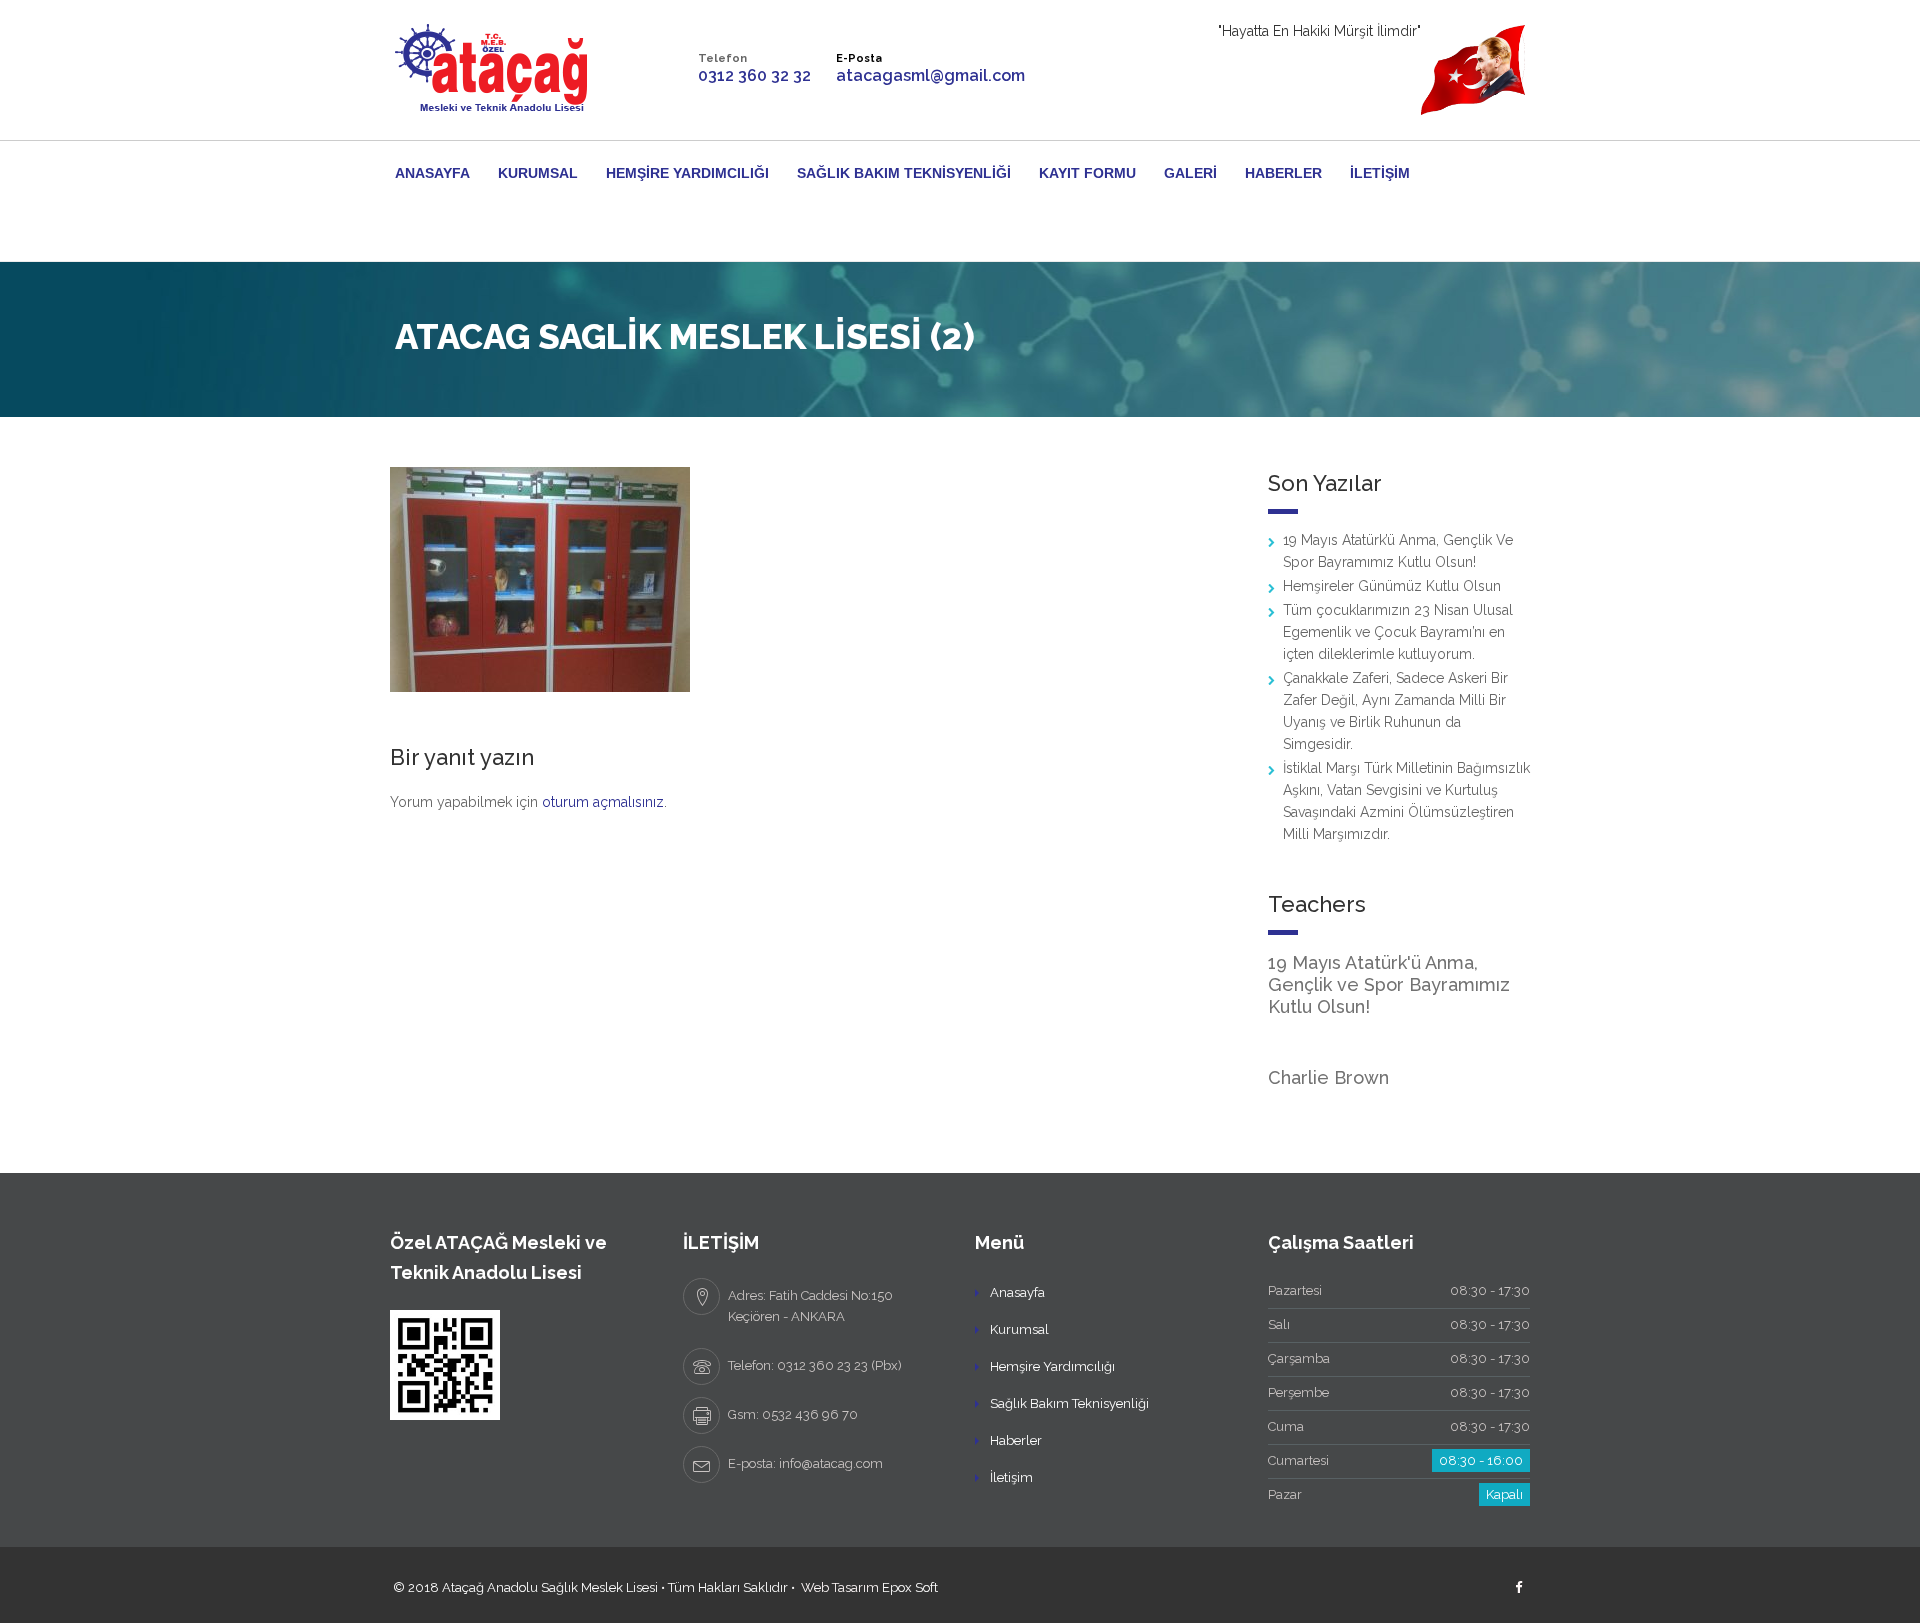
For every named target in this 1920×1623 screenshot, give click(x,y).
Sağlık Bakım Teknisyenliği (904, 173)
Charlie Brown (1328, 1077)
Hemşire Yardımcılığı (687, 173)
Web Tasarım (840, 1587)
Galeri (1190, 173)
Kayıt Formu (1087, 173)
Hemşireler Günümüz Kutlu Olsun (1392, 586)
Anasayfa (432, 173)
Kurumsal (538, 173)
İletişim (1380, 173)
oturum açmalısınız (603, 802)
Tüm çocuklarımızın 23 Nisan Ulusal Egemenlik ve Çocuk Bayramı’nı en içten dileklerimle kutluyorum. (1398, 632)
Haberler (1283, 173)
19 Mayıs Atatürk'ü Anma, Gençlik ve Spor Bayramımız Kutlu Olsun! (1389, 984)
